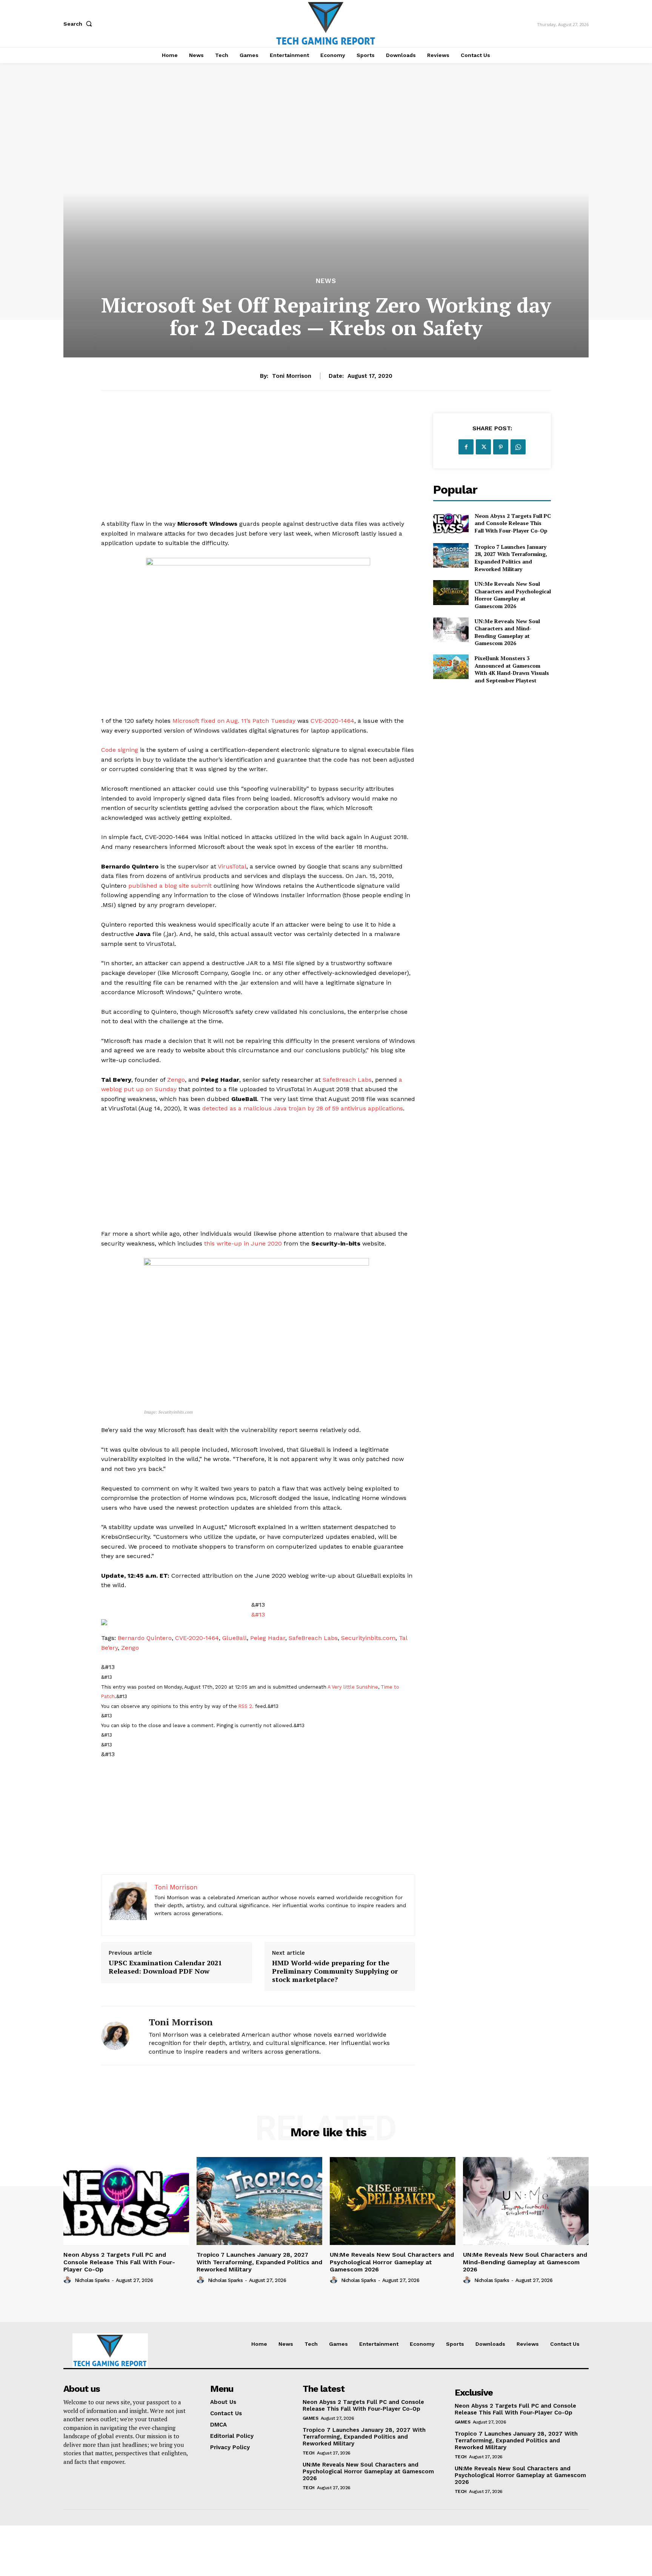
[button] (79, 24)
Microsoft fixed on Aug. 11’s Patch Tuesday (234, 721)
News (326, 281)
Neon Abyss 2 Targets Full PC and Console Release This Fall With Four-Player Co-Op (513, 523)
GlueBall (235, 1638)
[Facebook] (466, 447)
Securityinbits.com (368, 1638)
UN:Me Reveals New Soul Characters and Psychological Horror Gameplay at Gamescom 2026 (513, 595)
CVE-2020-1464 (332, 721)
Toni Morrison (292, 376)
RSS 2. (246, 1706)
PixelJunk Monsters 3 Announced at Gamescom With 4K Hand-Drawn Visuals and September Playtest (512, 669)
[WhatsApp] (518, 447)
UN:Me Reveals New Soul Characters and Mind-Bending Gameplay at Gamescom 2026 (507, 632)
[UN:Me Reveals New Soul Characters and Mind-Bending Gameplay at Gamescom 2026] (451, 630)
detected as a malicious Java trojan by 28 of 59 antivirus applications (303, 1108)
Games (311, 2418)
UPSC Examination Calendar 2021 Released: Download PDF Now (165, 1967)
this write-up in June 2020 (243, 1243)
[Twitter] (483, 447)
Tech (309, 2453)
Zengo (176, 1080)
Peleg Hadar (268, 1638)
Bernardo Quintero (145, 1638)
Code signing (120, 750)
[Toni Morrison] (119, 2036)
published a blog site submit (170, 886)
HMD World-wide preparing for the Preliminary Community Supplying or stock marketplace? (335, 1971)
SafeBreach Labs (347, 1080)
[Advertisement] (258, 466)
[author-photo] (68, 2280)
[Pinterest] (501, 447)
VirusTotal (232, 866)
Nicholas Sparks (92, 2280)
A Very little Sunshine (353, 1687)
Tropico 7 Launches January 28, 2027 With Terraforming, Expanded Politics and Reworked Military (511, 558)
